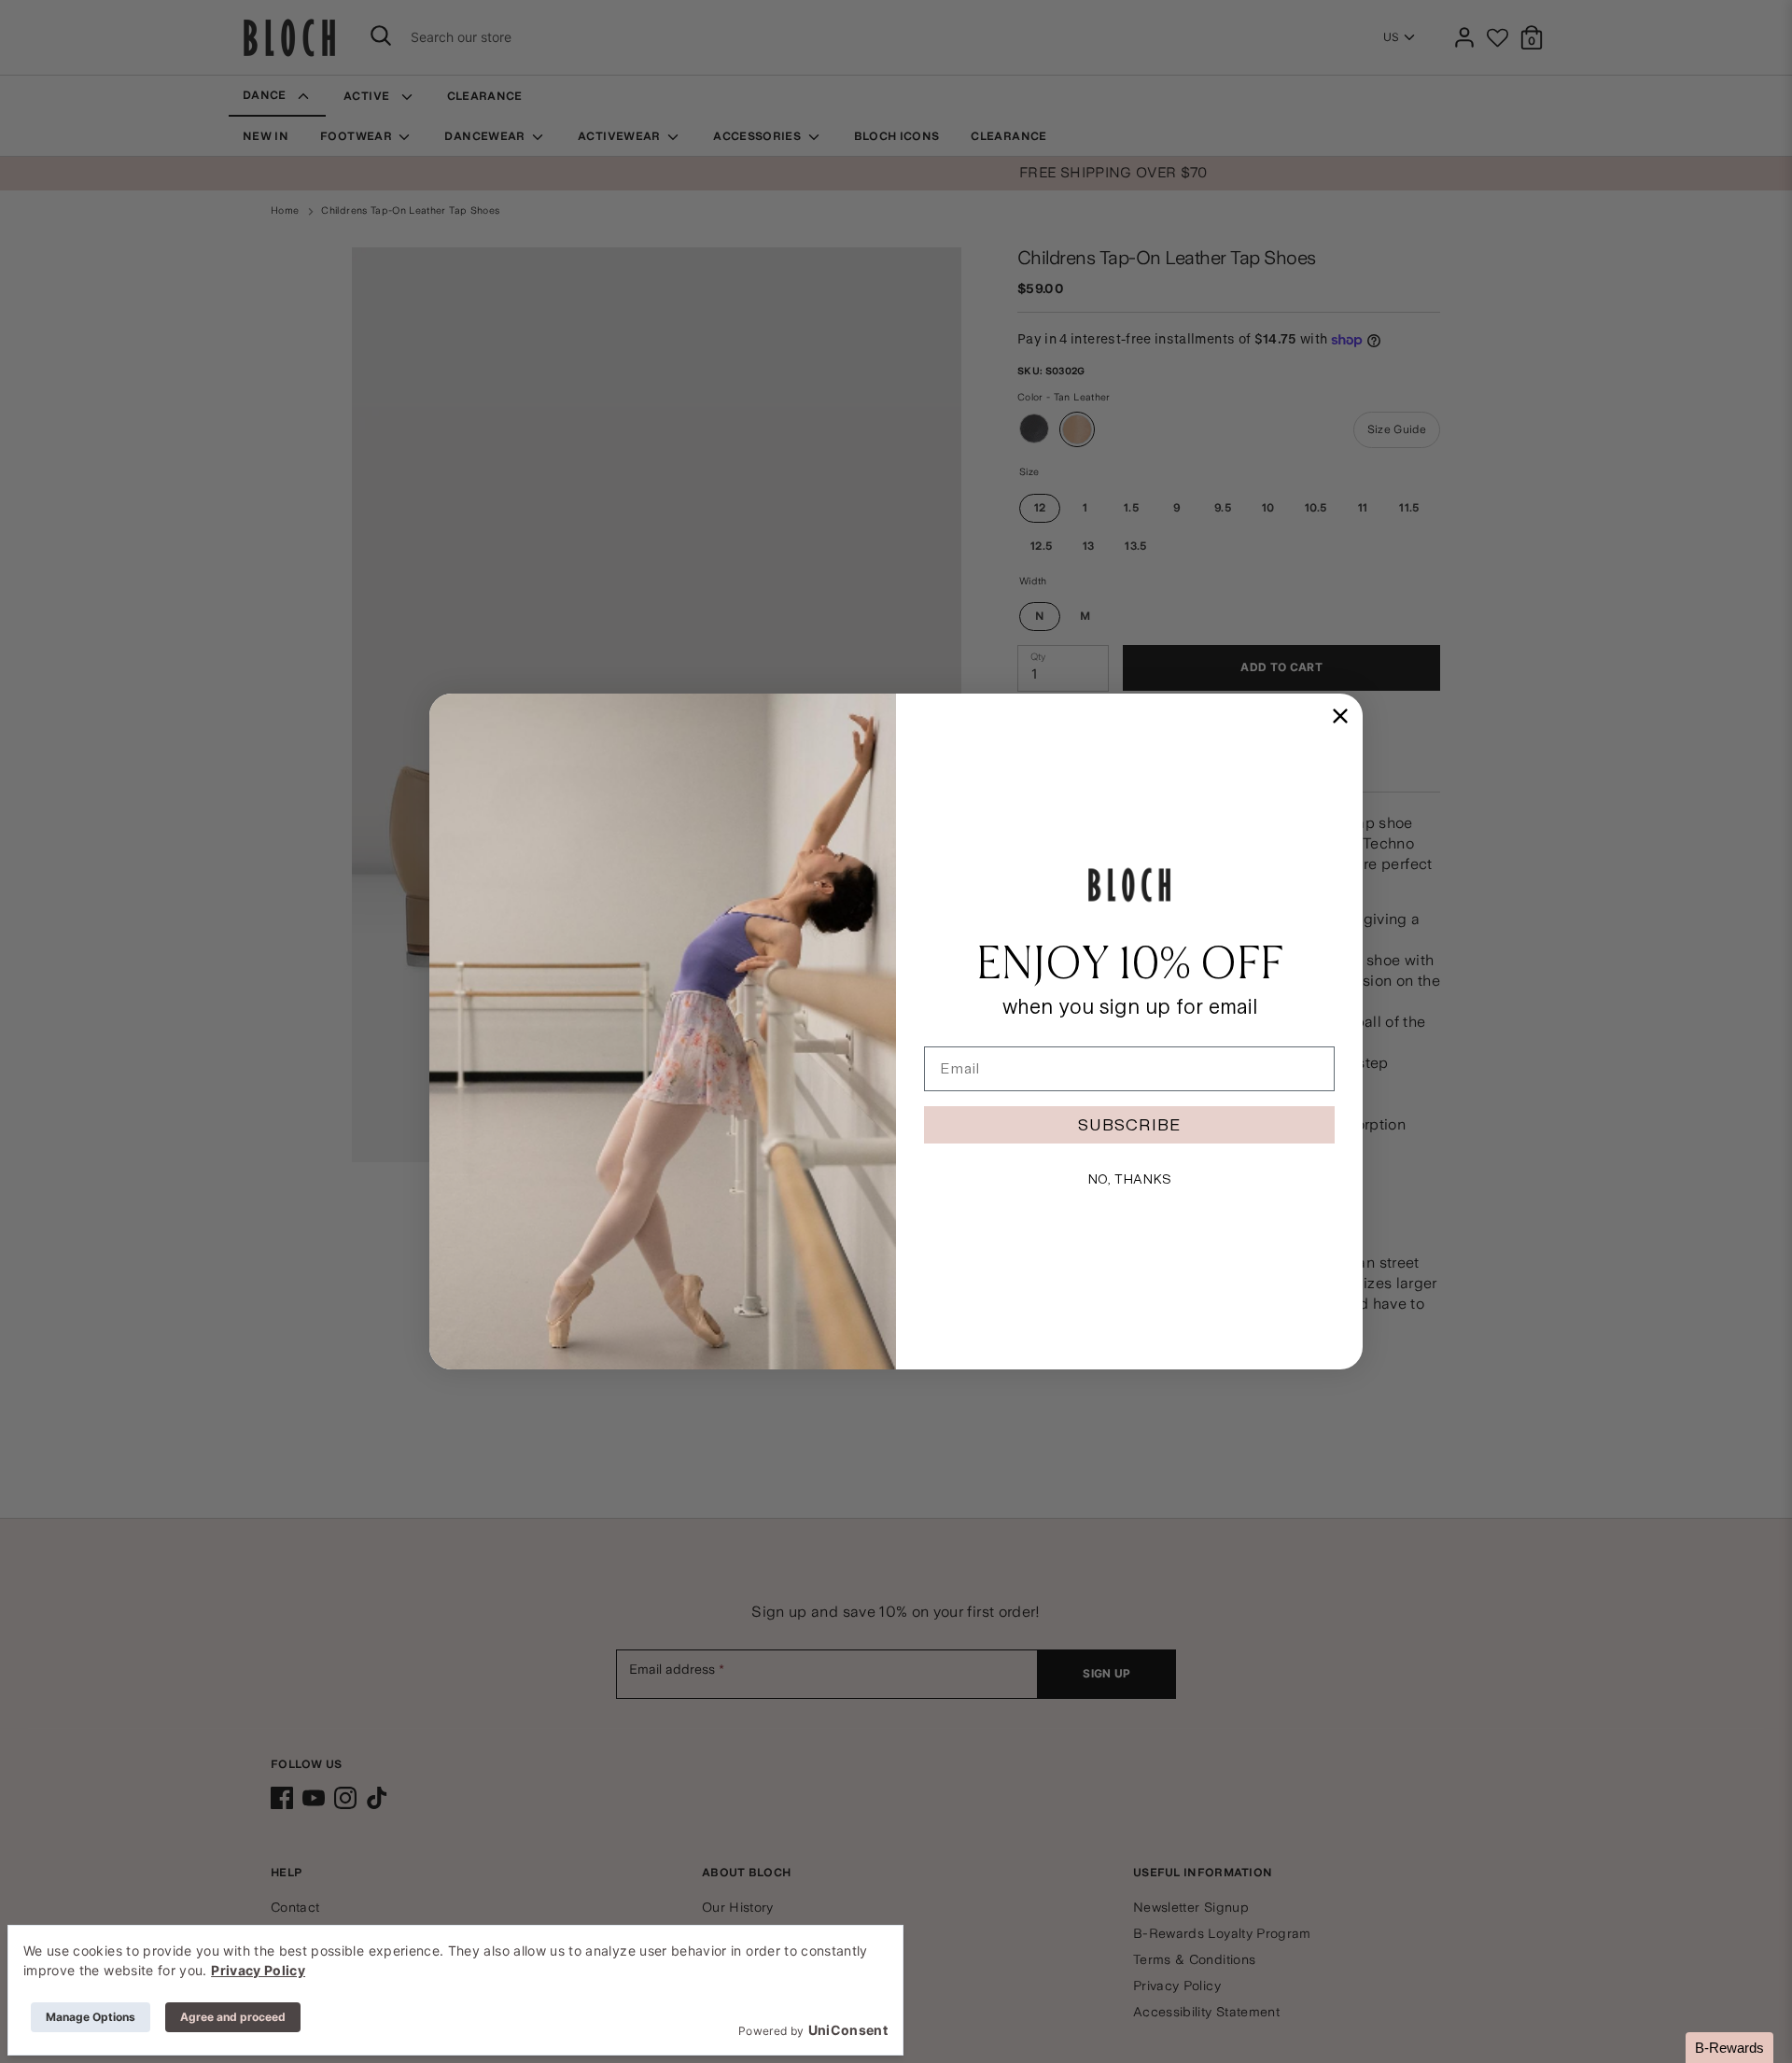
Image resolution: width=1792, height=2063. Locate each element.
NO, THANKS (1129, 1179)
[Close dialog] (1340, 716)
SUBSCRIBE (1129, 1124)
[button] (1729, 2048)
